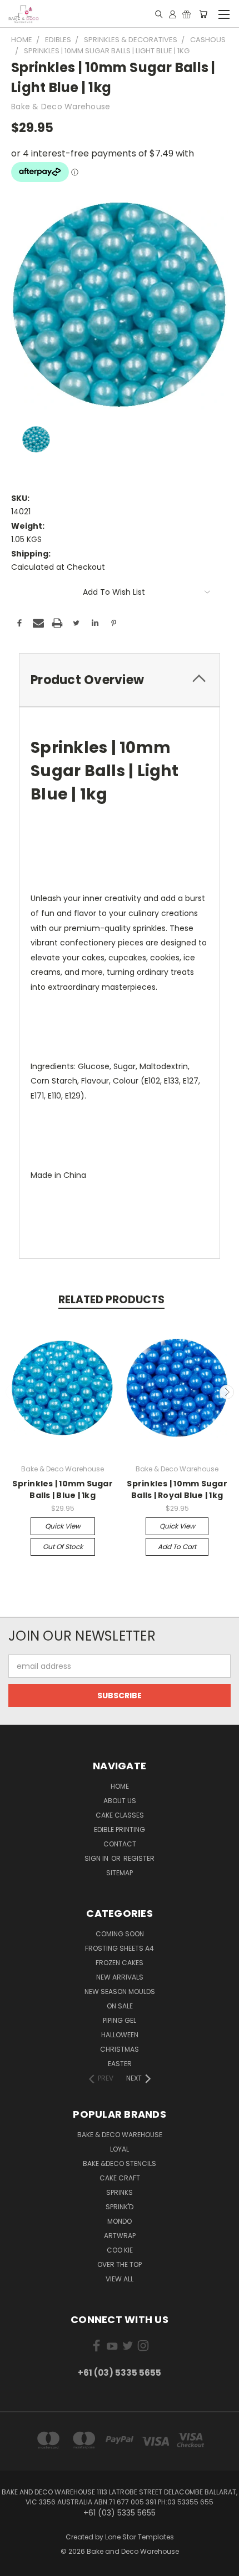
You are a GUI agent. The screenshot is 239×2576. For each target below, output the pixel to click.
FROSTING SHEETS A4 (120, 1948)
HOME (120, 1786)
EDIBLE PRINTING (120, 1829)
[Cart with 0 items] (203, 14)
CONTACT (120, 1844)
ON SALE (120, 2006)
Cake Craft (120, 2178)
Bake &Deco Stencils (120, 2163)
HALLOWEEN (120, 2035)
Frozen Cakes (120, 1963)
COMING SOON (120, 1934)
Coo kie (120, 2250)
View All (120, 2279)
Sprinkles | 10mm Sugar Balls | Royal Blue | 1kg (177, 1489)
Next (227, 1392)
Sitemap (120, 1873)
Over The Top (120, 2264)
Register (139, 1858)
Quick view (63, 1526)
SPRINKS (120, 2192)
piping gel (120, 2020)
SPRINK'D (120, 2207)
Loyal (120, 2149)
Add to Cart (177, 1547)
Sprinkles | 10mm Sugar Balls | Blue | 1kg (63, 1489)
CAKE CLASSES (120, 1815)
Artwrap (120, 2236)
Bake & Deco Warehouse (120, 2135)
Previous (13, 1392)
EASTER (120, 2064)
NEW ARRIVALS (120, 1977)
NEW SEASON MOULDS (120, 1992)
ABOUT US (120, 1801)
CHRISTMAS (120, 2049)
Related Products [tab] (111, 1300)
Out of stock (63, 1547)
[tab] (120, 680)
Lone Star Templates (140, 2537)
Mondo (120, 2221)
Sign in (97, 1858)
